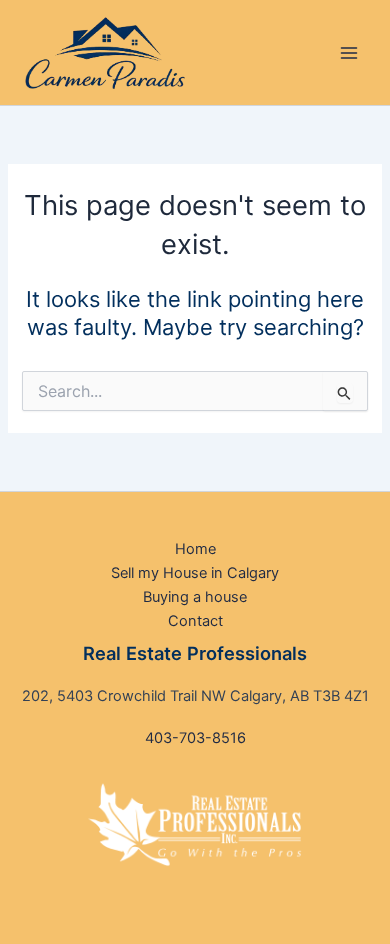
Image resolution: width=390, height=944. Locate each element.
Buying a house (195, 597)
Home (195, 549)
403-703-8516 (195, 738)
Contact (195, 621)
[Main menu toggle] (349, 53)
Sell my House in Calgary (195, 573)
